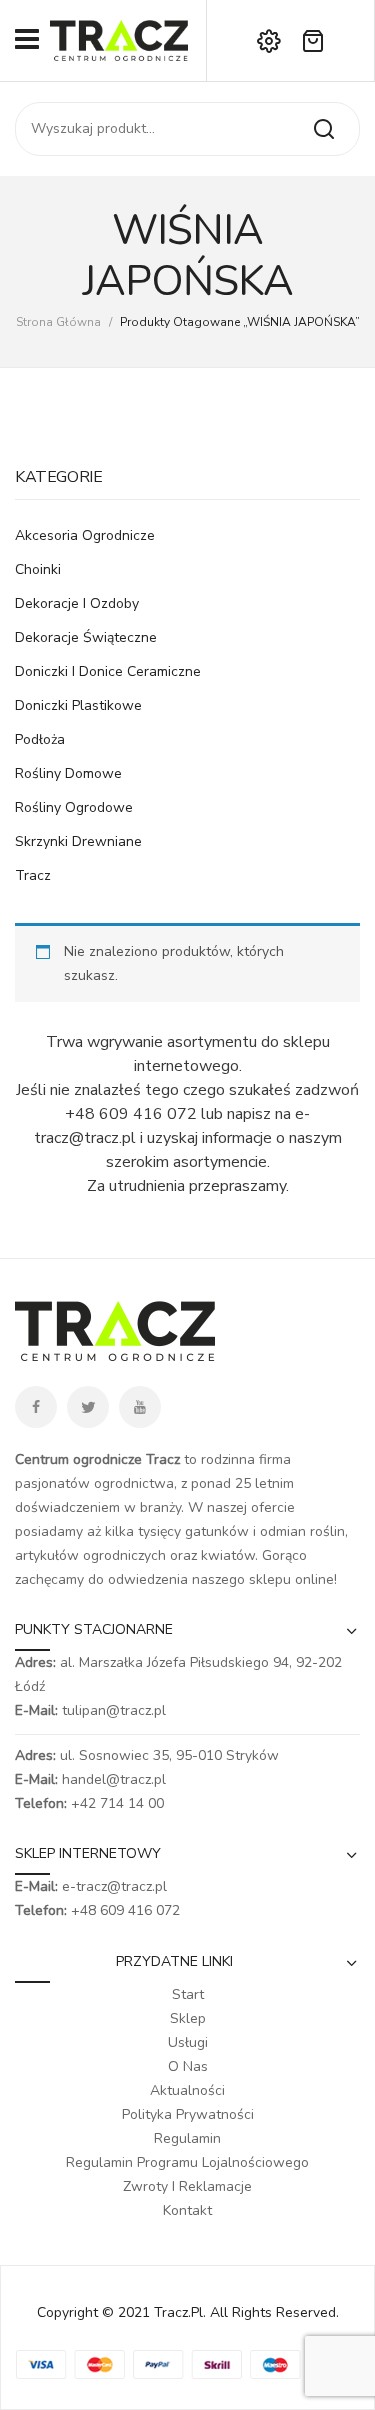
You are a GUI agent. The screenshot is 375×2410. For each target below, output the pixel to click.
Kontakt (187, 2210)
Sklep (188, 2018)
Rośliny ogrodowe (74, 807)
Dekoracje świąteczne (86, 637)
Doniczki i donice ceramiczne (108, 671)
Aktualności (187, 2090)
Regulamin (187, 2138)
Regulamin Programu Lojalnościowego (187, 2162)
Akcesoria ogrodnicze (85, 535)
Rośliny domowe (68, 773)
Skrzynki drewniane (78, 841)
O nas (188, 2066)
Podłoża (40, 739)
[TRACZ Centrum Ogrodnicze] (119, 39)
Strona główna (58, 322)
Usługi (188, 2042)
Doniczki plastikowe (78, 705)
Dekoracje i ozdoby (77, 603)
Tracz (33, 875)
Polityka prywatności (188, 2114)
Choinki (38, 569)
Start (188, 1994)
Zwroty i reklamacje (187, 2186)
